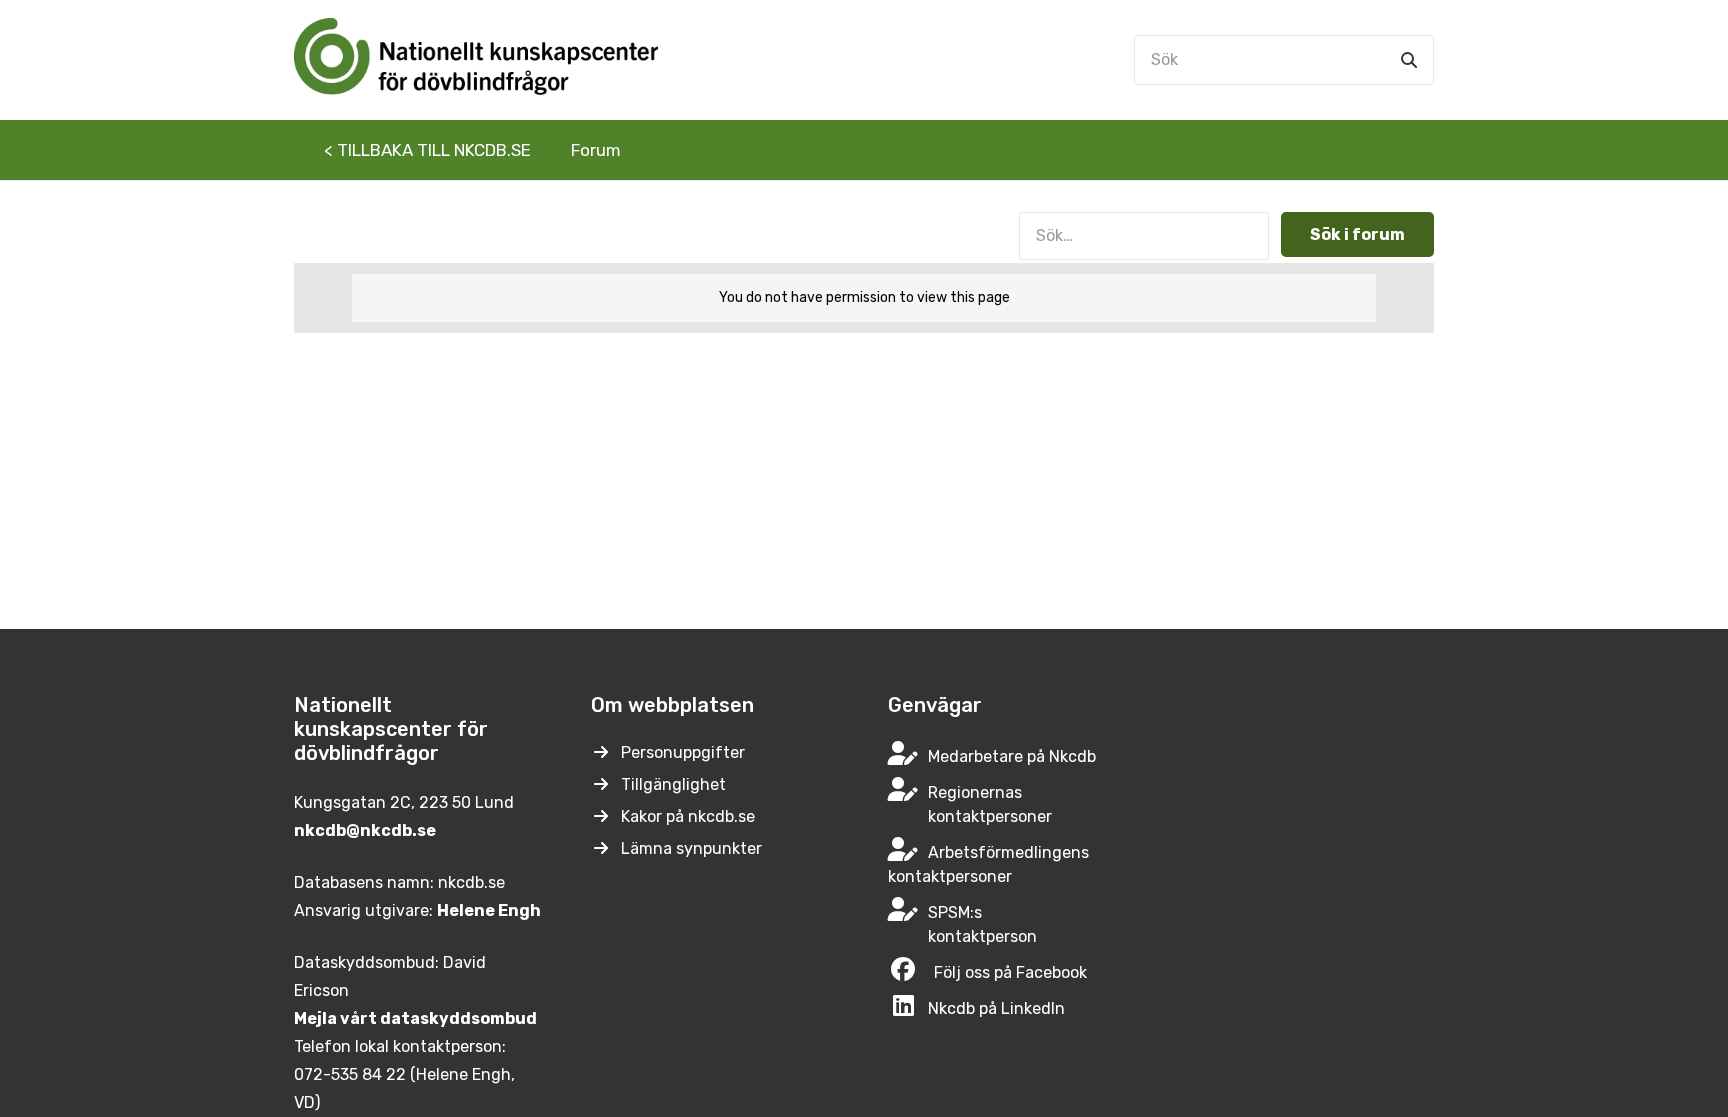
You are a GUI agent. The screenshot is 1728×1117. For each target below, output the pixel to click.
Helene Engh (489, 910)
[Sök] (1409, 60)
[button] (637, 150)
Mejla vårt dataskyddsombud (415, 1018)
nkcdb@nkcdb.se (365, 830)
